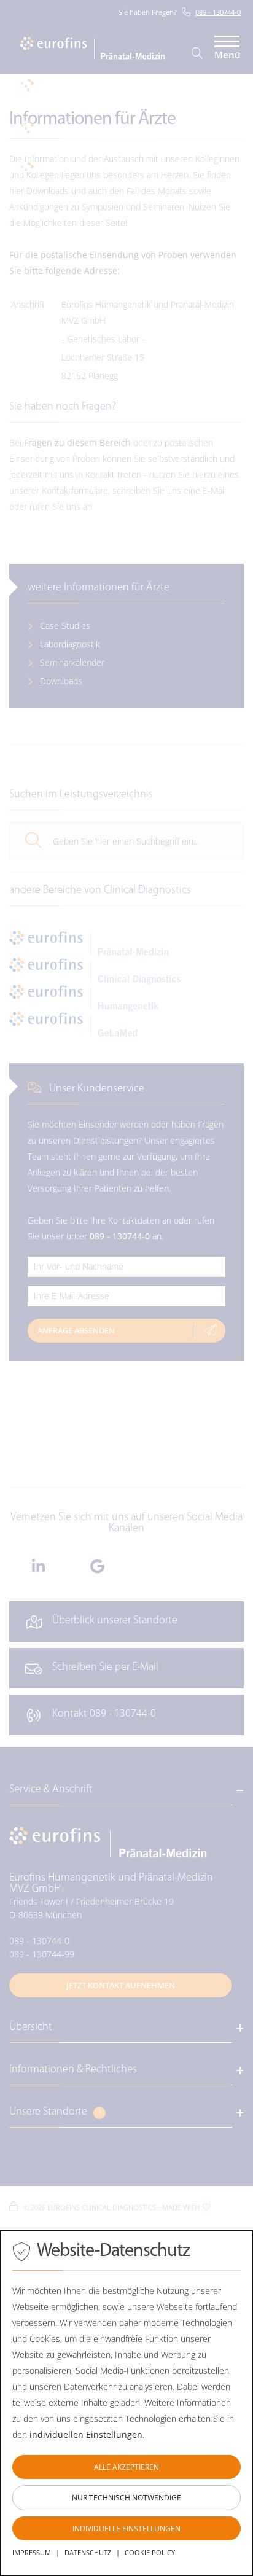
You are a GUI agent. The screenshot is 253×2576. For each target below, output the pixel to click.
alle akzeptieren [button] (126, 2467)
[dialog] (126, 2403)
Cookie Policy (150, 2552)
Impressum (32, 2552)
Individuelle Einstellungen (126, 2528)
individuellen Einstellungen (86, 2434)
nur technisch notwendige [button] (126, 2498)
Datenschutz (88, 2552)
